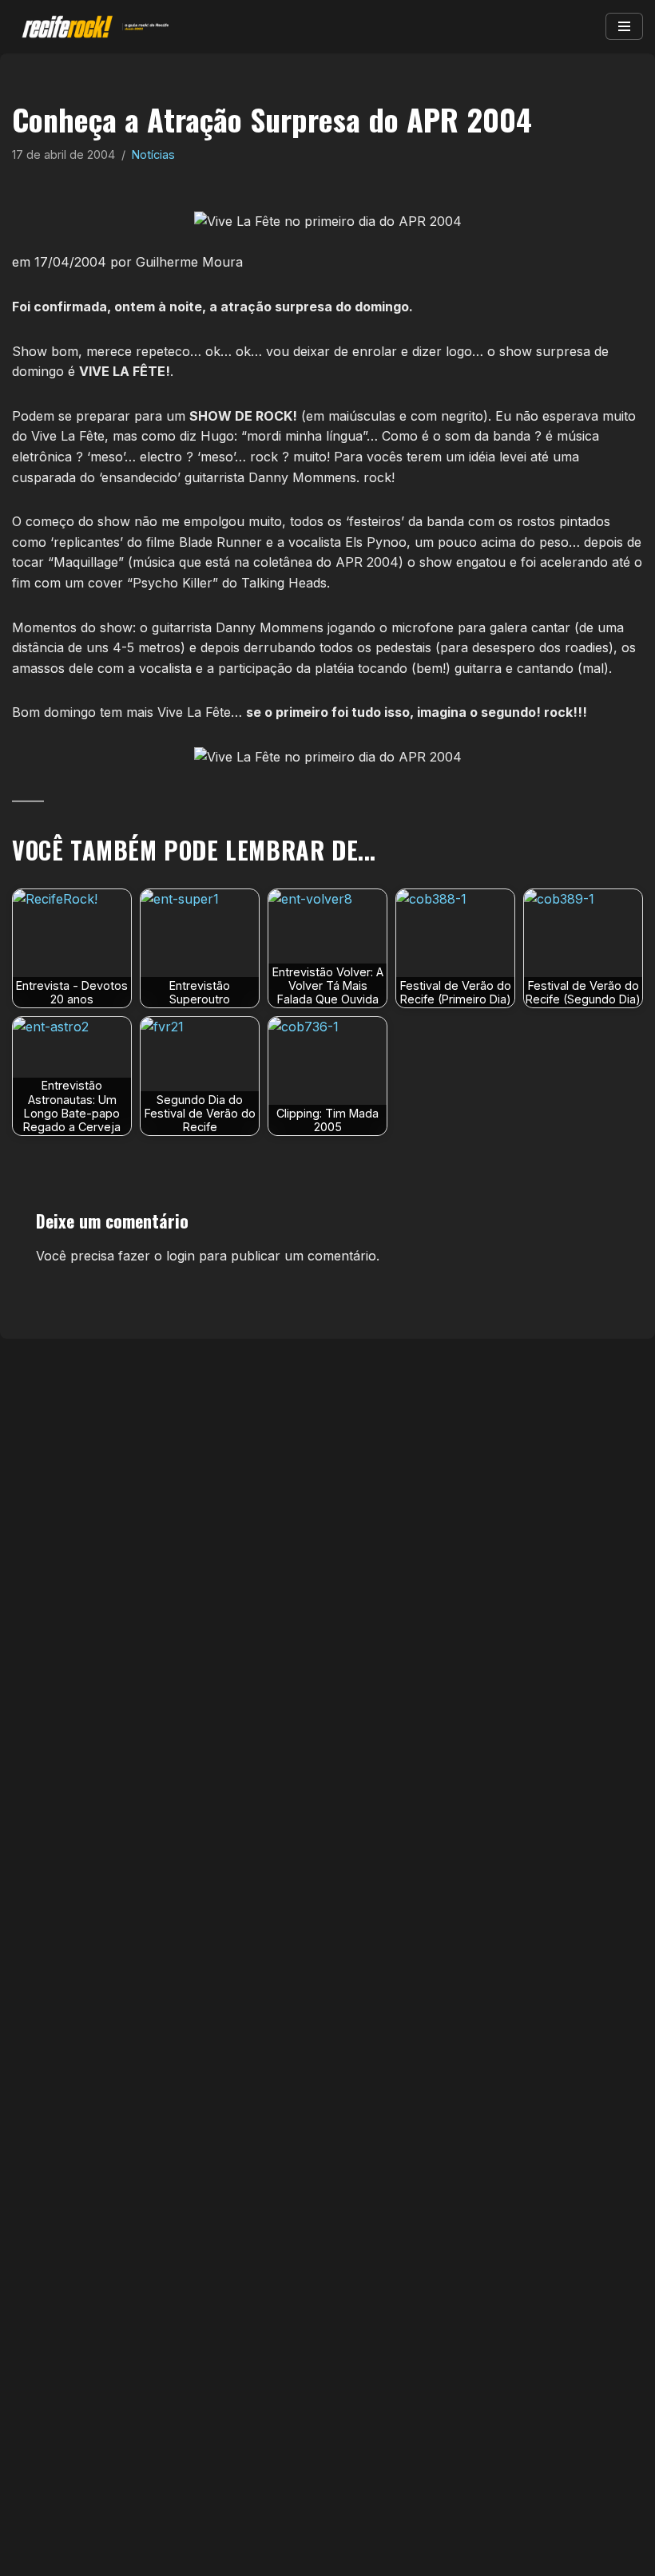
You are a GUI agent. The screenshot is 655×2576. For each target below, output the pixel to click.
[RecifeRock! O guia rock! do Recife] (92, 27)
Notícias (153, 154)
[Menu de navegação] (624, 26)
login (181, 1256)
